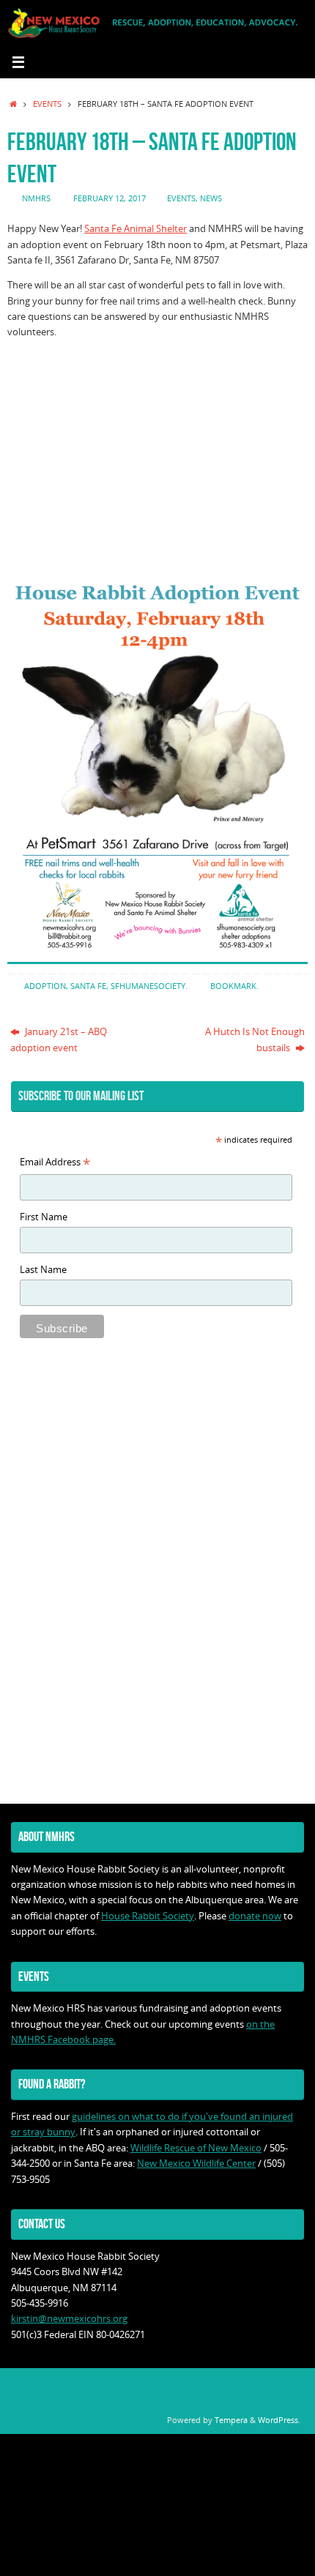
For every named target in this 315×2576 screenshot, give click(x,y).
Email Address (55, 1163)
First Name (44, 1217)
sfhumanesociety (148, 986)
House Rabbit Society (148, 1916)
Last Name (43, 1270)
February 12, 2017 (110, 198)
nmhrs (36, 198)
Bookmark (233, 986)
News (211, 198)
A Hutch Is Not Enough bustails (255, 1039)
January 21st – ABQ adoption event (59, 1039)
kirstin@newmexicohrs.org (69, 2319)
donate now (255, 1916)
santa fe (88, 986)
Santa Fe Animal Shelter (136, 229)
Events (47, 104)
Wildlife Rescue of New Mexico (196, 2148)
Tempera (231, 2420)
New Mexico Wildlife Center (196, 2164)
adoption (45, 986)
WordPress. (279, 2420)
